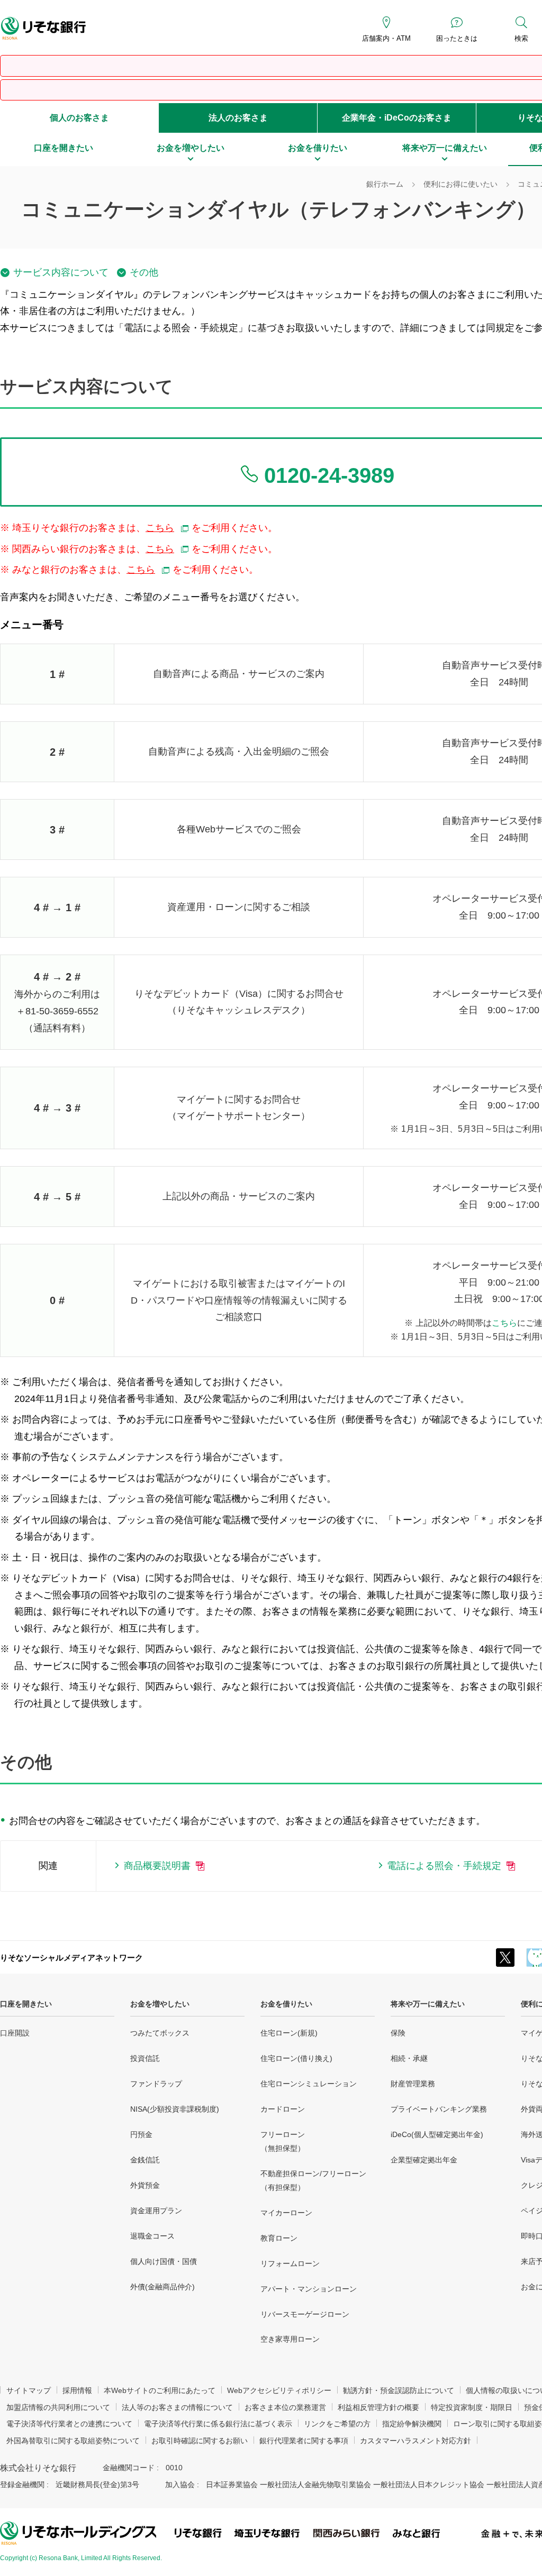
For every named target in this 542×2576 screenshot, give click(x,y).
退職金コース (152, 2236)
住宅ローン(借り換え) (296, 2058)
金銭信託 (145, 2160)
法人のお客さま (238, 118)
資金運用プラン (156, 2211)
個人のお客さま (79, 118)
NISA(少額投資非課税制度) (175, 2109)
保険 (398, 2033)
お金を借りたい (286, 2004)
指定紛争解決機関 (412, 2424)
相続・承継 (409, 2058)
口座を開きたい (26, 2004)
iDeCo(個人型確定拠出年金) (437, 2134)
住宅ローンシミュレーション (309, 2084)
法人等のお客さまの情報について (177, 2407)
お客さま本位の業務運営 (285, 2407)
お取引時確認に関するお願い (200, 2441)
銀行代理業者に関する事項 (304, 2441)
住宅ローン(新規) (289, 2033)
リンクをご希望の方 (337, 2424)
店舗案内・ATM (386, 38)
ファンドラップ (156, 2084)
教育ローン (279, 2238)
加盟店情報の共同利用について (58, 2407)
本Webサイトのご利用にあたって (160, 2390)
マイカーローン (286, 2213)
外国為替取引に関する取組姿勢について (73, 2441)
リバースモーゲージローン (305, 2314)
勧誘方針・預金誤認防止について (399, 2390)
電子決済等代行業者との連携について (69, 2424)
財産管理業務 (413, 2084)
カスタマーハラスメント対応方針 (415, 2441)
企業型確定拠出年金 (424, 2160)
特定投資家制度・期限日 (472, 2407)
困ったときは (457, 38)
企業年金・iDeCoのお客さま (397, 118)
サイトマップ (29, 2390)
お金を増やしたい (160, 2004)
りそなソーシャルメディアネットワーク (71, 1958)
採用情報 (77, 2390)
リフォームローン (290, 2263)
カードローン (283, 2109)
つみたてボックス (160, 2033)
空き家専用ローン (290, 2339)
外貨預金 (145, 2185)
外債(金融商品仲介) (162, 2287)
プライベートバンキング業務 (439, 2109)
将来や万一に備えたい (428, 2004)
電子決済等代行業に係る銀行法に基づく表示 (218, 2424)
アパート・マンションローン (309, 2289)
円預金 (141, 2134)
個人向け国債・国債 (164, 2261)
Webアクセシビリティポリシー (279, 2390)
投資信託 (145, 2058)
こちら (504, 1323)
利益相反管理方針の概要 (378, 2407)
